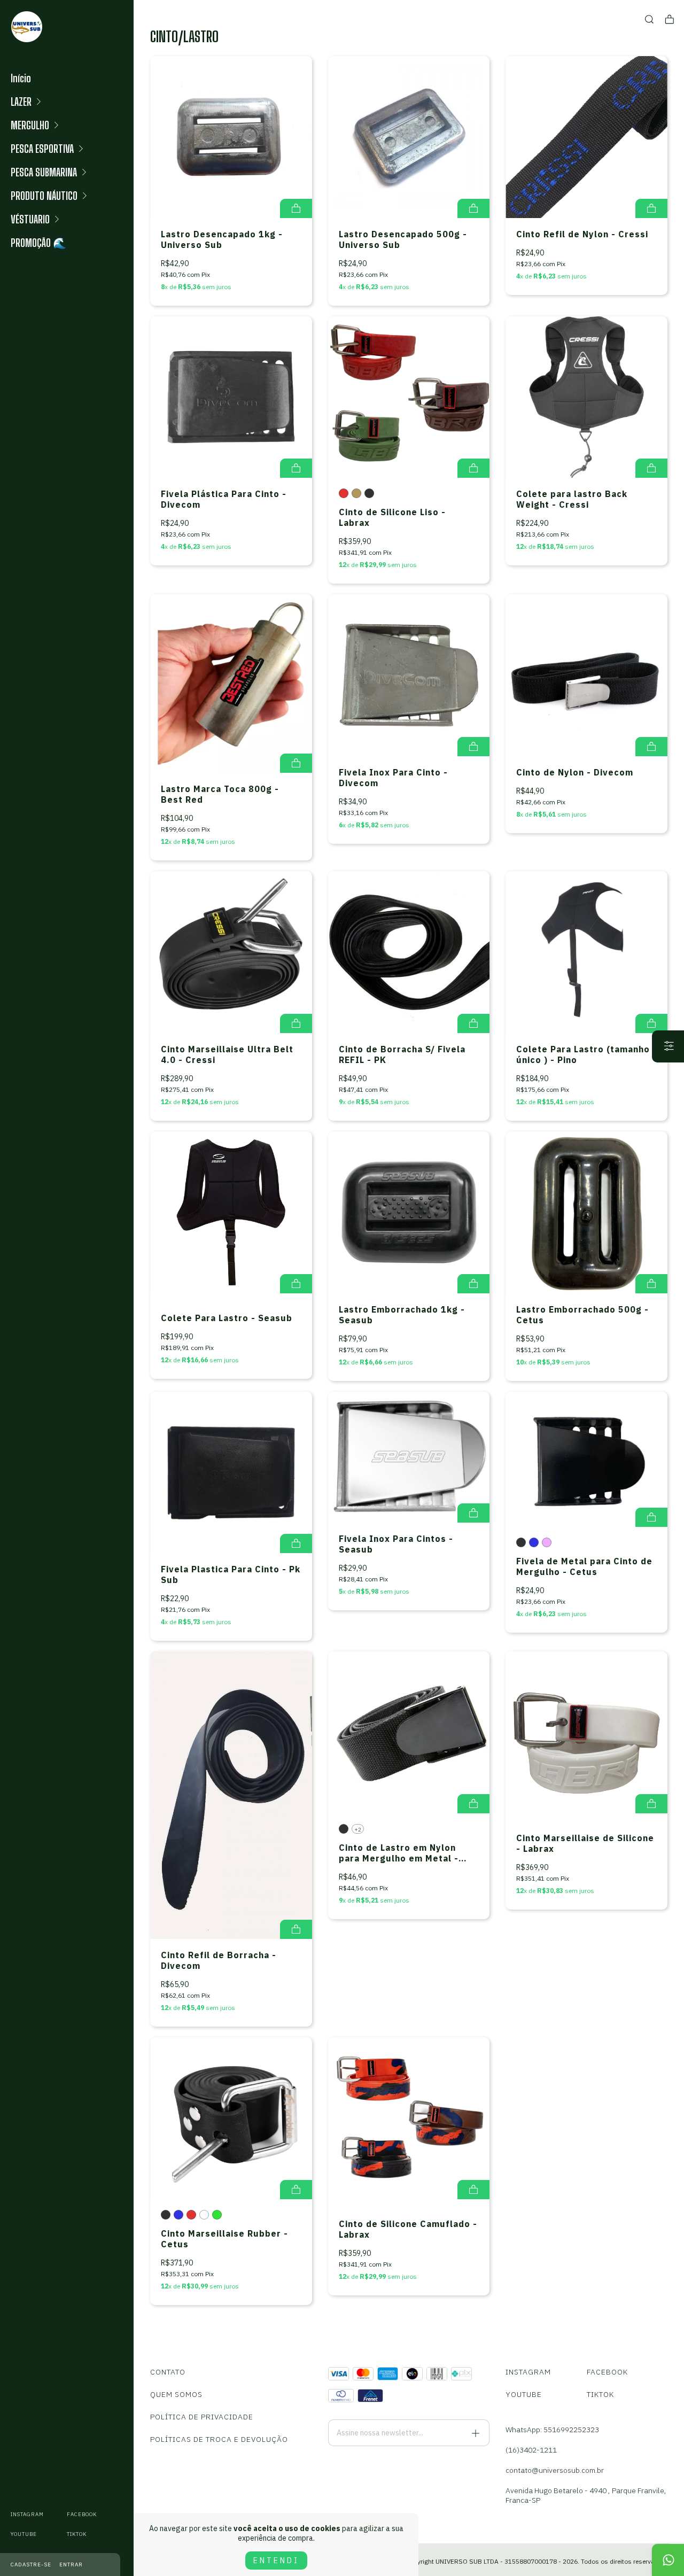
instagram (27, 2514)
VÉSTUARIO (30, 219)
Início (21, 78)
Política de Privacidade (202, 2417)
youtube (24, 2534)
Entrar (71, 2565)
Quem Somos (176, 2394)
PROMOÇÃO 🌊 (38, 243)
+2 (358, 1830)
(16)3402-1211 (531, 2450)
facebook (82, 2514)
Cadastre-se (31, 2565)
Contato (168, 2372)
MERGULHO (30, 125)
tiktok (77, 2534)
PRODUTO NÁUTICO (44, 196)
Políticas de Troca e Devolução (219, 2439)
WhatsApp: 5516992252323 (552, 2430)
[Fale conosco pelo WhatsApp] (668, 2560)
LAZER (21, 102)
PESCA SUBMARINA (44, 172)
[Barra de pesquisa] (649, 20)
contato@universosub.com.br (555, 2470)
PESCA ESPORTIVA (42, 149)
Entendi (276, 2561)
